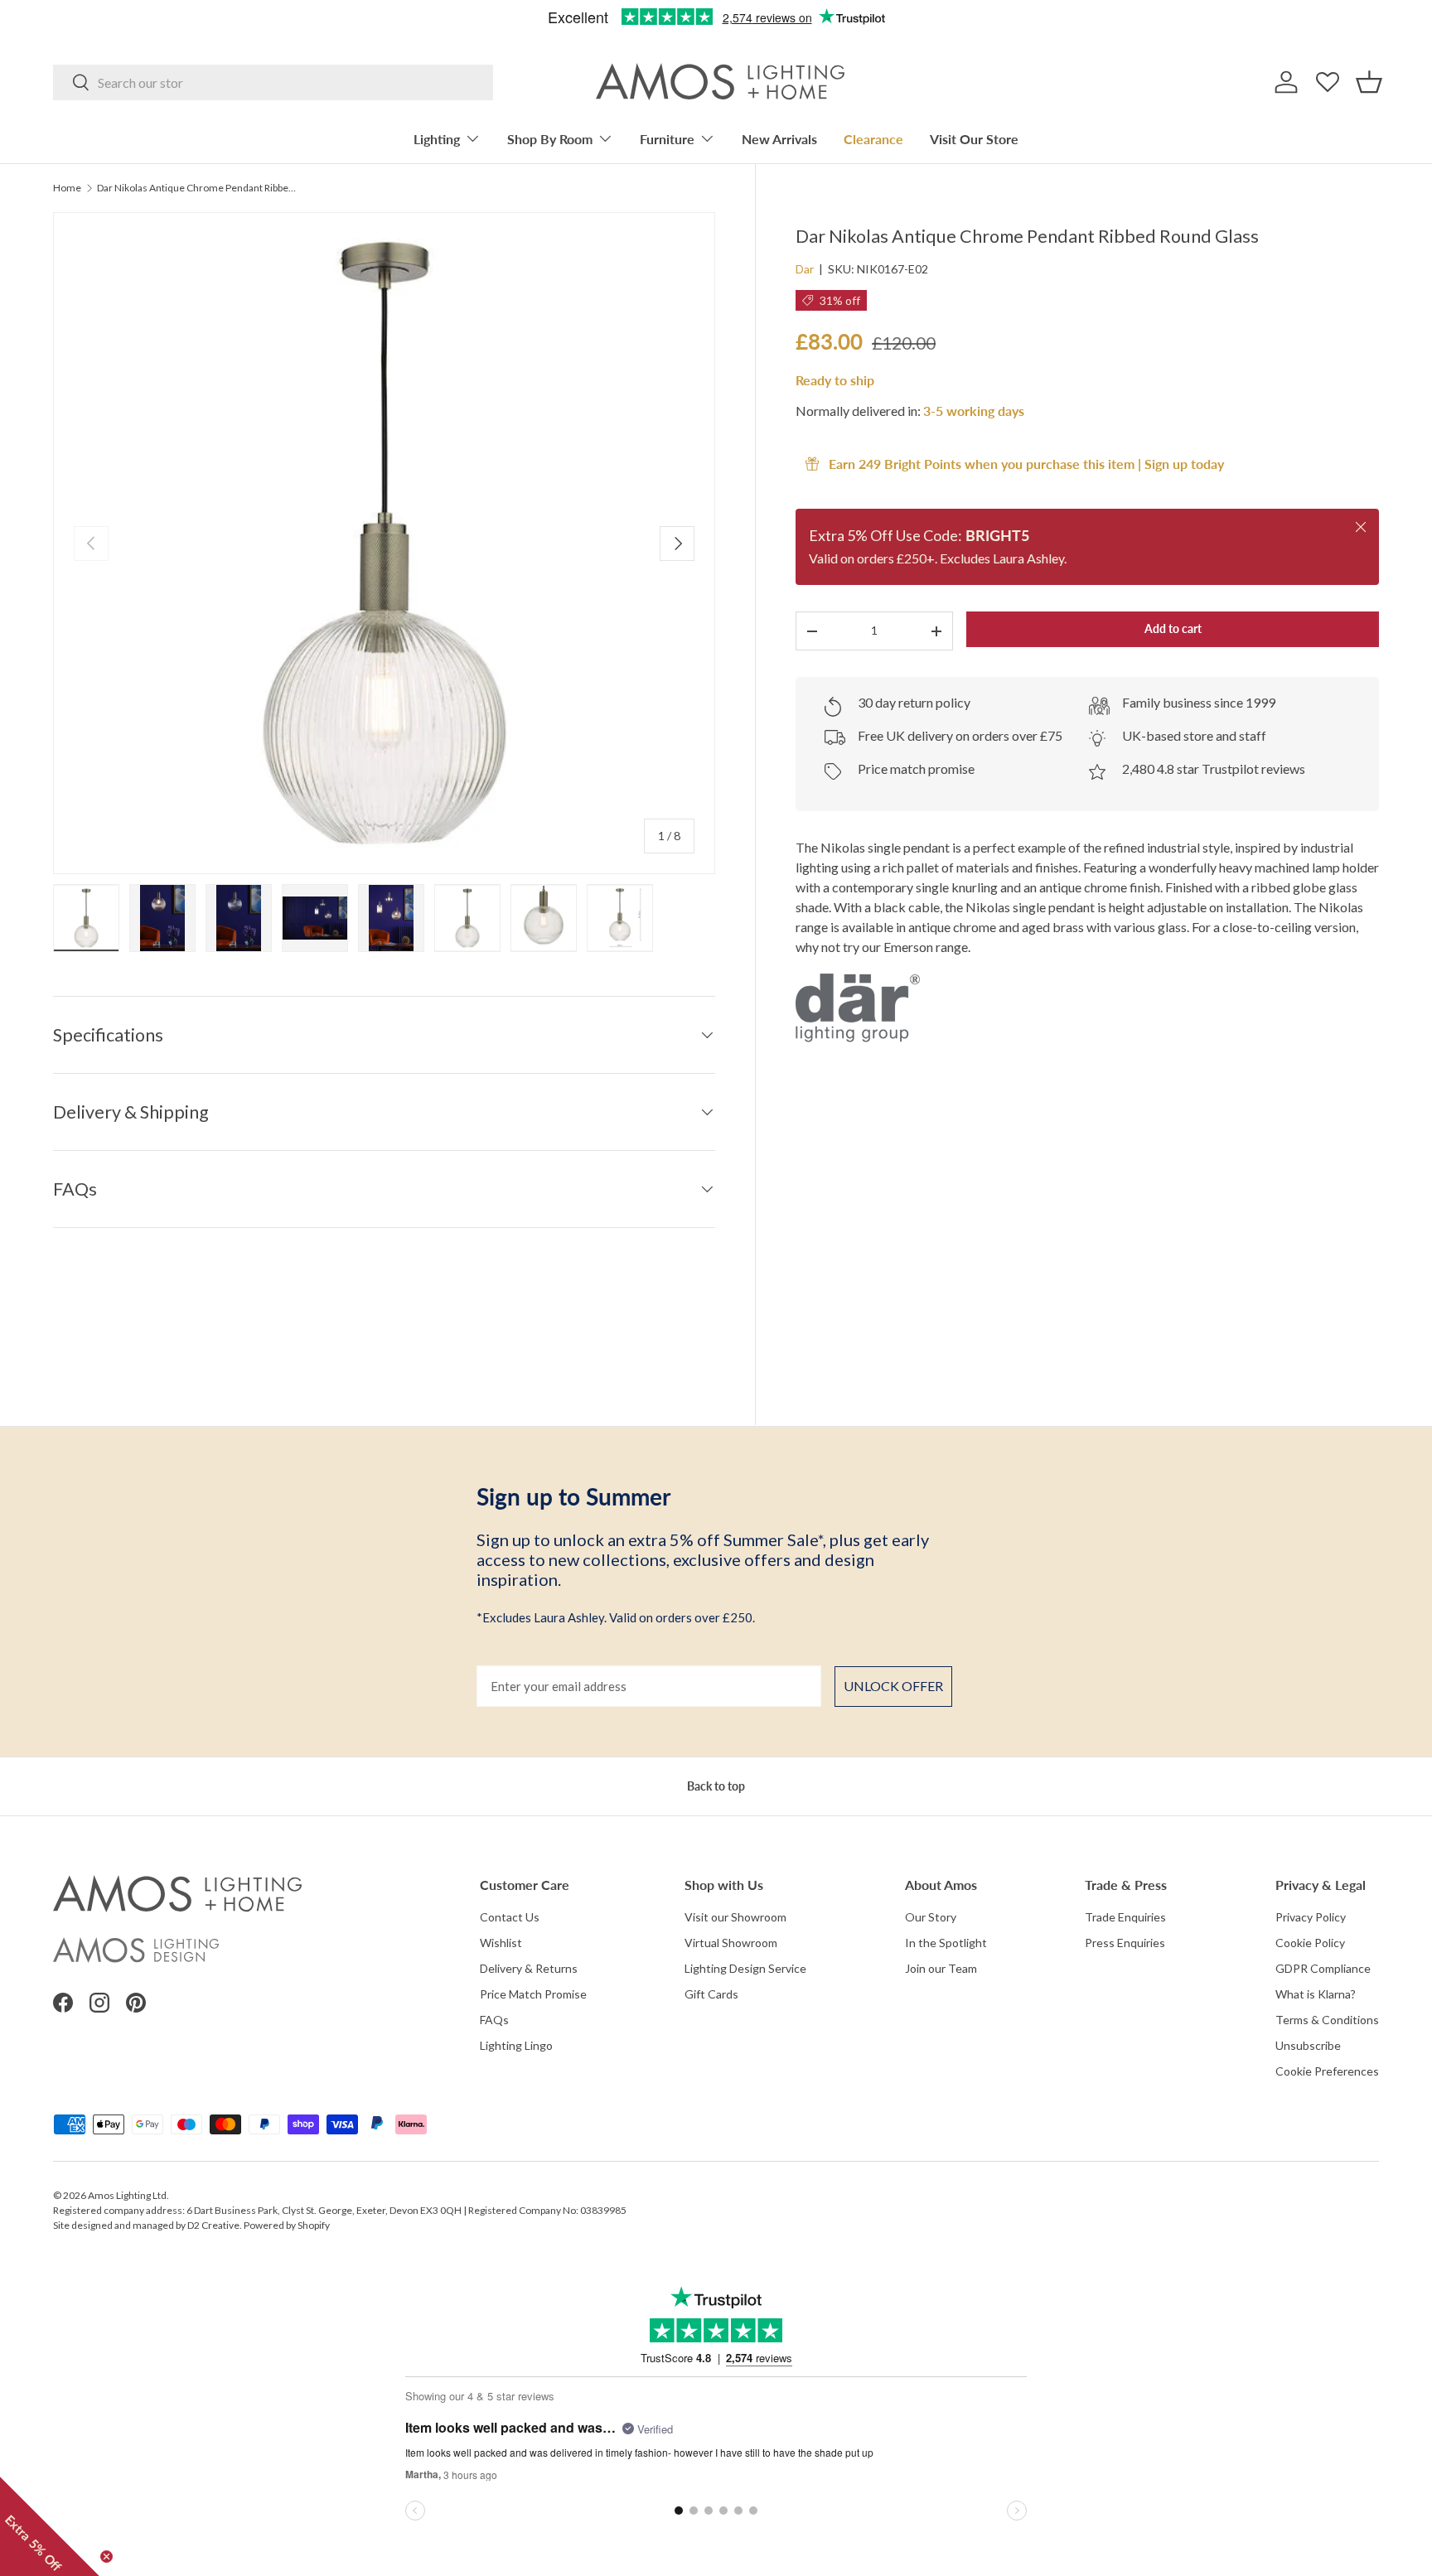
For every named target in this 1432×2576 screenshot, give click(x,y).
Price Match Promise (533, 1994)
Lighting (437, 139)
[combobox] (273, 82)
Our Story (931, 1917)
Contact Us (510, 1917)
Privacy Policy (1311, 1917)
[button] (1369, 82)
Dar (805, 269)
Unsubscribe (1308, 2045)
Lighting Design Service (745, 1968)
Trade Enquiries (1125, 1917)
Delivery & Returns (529, 1968)
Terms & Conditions (1327, 2020)
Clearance (873, 139)
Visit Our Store (974, 139)
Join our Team (941, 1968)
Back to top (716, 1786)
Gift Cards (711, 1994)
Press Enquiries (1125, 1943)
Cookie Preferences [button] (1327, 2071)
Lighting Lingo (516, 2045)
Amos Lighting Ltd (127, 2195)
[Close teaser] (106, 2557)
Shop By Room (550, 139)
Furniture (667, 139)
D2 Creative (213, 2225)
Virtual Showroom (731, 1943)
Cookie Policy (1310, 1943)
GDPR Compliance (1323, 1968)
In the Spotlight (946, 1943)
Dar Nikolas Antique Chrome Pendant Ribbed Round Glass (196, 188)
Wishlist (501, 1943)
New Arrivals (779, 139)
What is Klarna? (1316, 1994)
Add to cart (1173, 628)
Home (67, 188)
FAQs (494, 2020)
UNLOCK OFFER (893, 1686)
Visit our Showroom (735, 1917)
